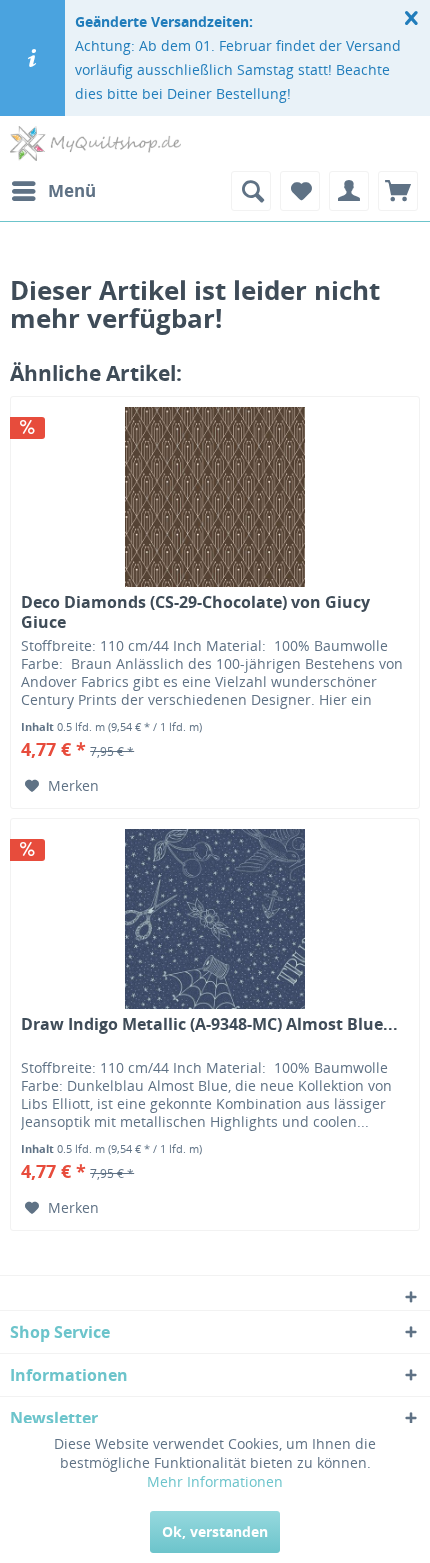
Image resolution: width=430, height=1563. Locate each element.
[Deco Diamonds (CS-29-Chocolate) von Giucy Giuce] (215, 497)
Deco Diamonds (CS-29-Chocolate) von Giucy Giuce (195, 612)
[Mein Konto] (349, 191)
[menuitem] (53, 191)
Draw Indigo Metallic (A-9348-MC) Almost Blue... (209, 1024)
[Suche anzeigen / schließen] (251, 191)
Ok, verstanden (215, 1531)
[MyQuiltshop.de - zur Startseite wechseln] (95, 143)
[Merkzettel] (300, 191)
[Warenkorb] (398, 191)
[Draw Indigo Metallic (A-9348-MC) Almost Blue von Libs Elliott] (215, 919)
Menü (72, 190)
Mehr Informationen (215, 1481)
